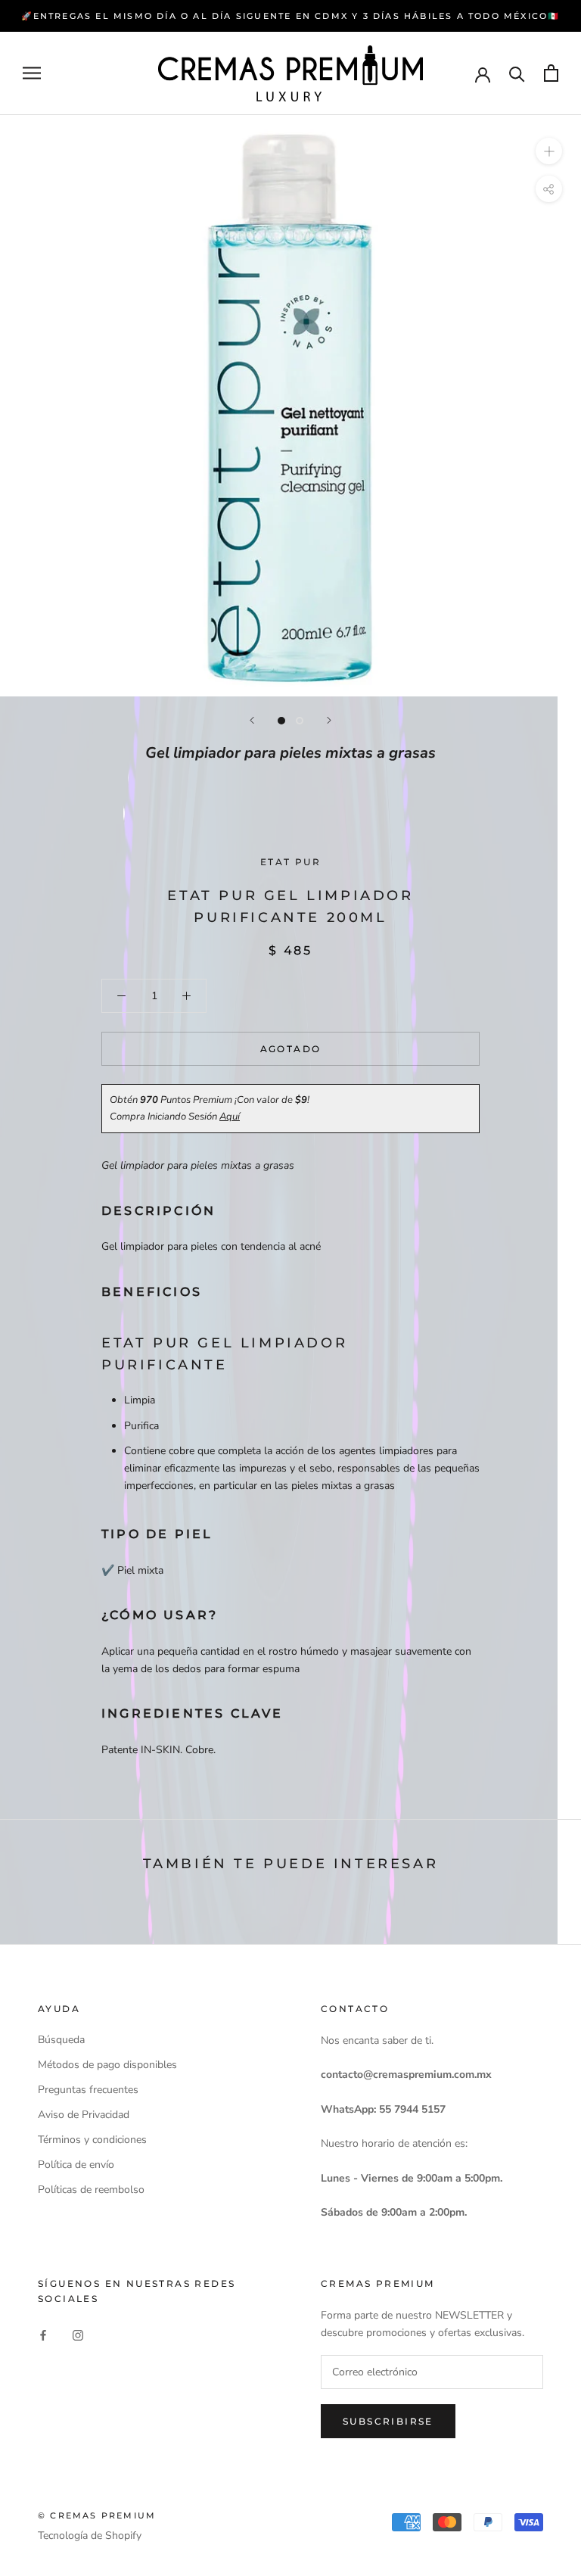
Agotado (291, 1049)
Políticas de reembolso (91, 2190)
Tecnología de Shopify (90, 2536)
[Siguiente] (329, 720)
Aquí (230, 1117)
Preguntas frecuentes (88, 2090)
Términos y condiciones (92, 2140)
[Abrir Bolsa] (551, 73)
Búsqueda (61, 2040)
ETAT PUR (290, 862)
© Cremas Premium (97, 2515)
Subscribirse (388, 2421)
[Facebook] (43, 2334)
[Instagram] (78, 2334)
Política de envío (76, 2165)
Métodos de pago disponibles (107, 2065)
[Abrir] (32, 73)
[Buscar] (517, 73)
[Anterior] (252, 720)
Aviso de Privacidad (84, 2115)
